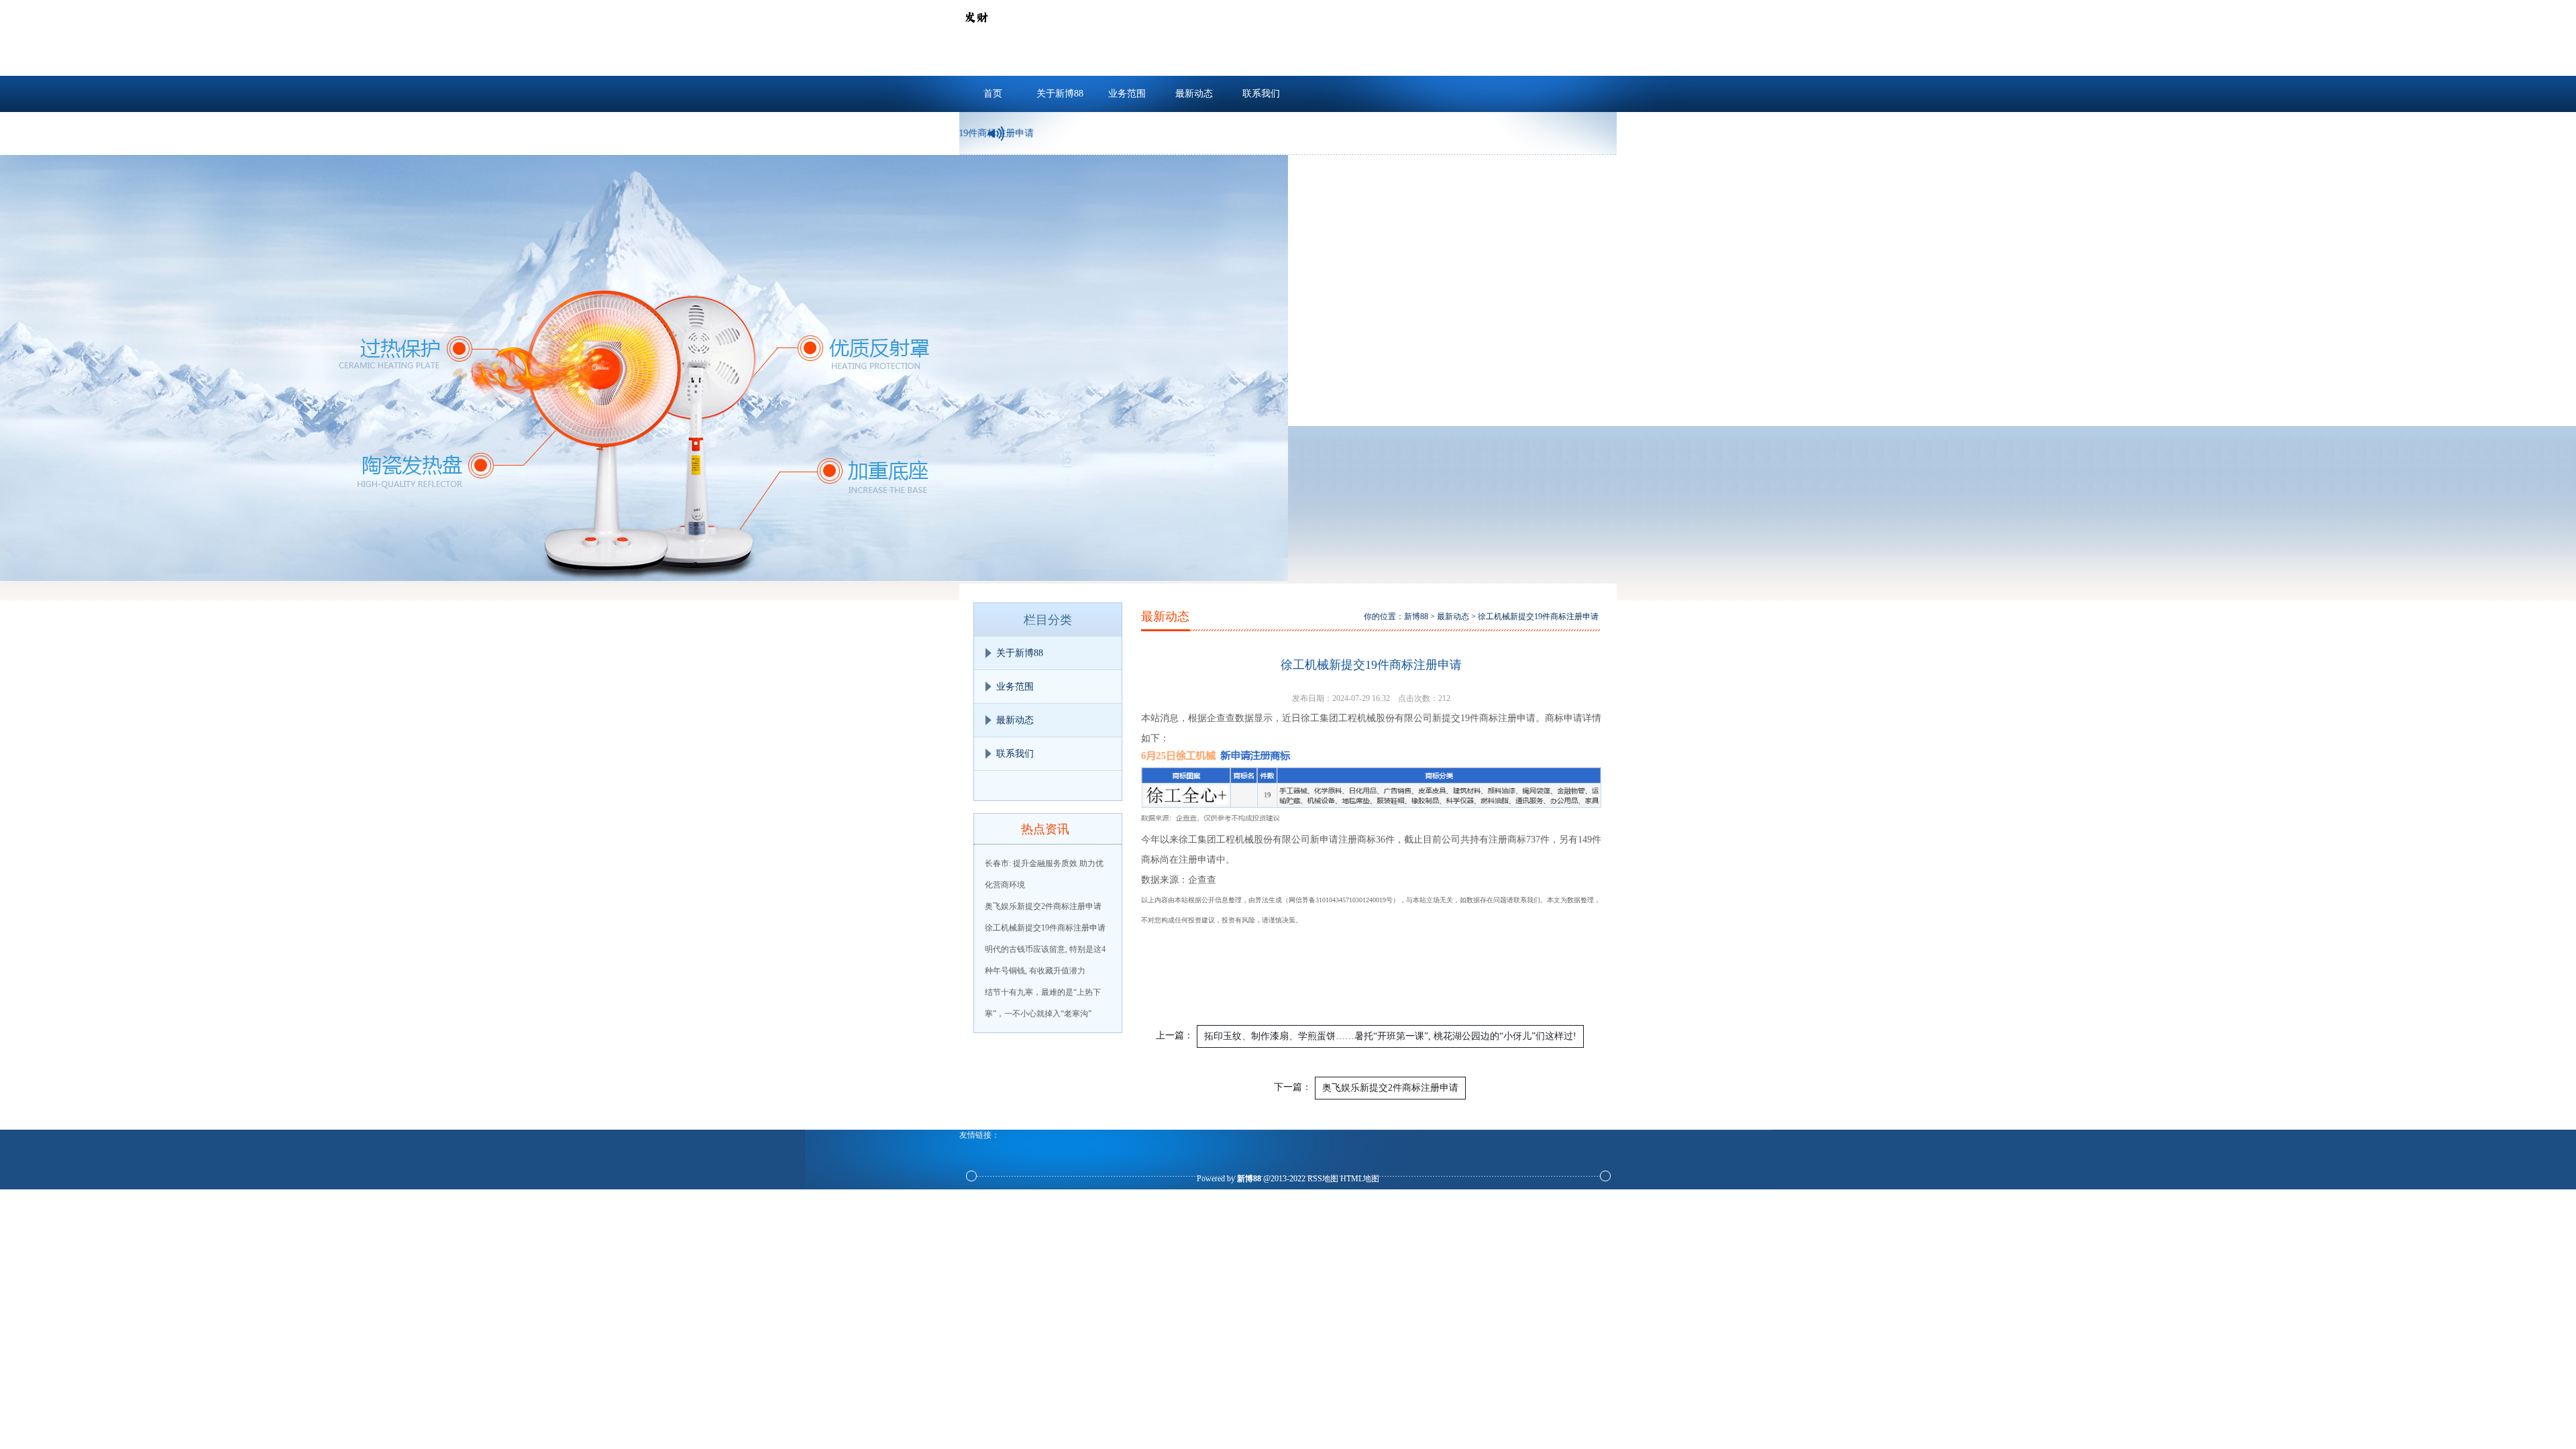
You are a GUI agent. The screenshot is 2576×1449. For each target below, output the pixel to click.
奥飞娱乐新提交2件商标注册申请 (1043, 906)
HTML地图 (1360, 1179)
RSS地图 (1323, 1179)
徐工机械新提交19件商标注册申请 (1045, 928)
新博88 (1416, 616)
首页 (993, 94)
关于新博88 (1060, 94)
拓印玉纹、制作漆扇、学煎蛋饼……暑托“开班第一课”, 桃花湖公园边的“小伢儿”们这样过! (1390, 1036)
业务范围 (1127, 94)
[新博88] (976, 31)
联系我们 (1261, 94)
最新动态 (1194, 94)
